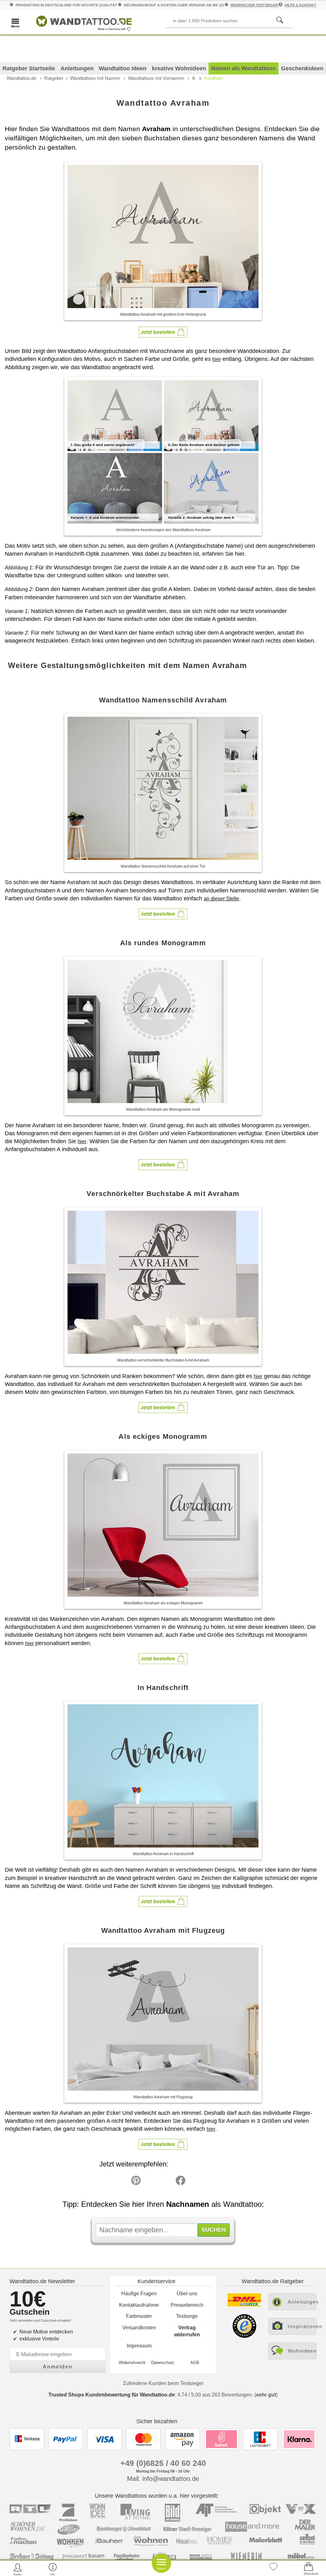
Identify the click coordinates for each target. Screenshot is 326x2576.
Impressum (139, 2346)
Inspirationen (302, 2326)
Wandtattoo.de (21, 78)
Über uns (187, 2294)
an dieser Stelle (221, 899)
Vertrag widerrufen (187, 2331)
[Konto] (18, 2569)
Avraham (214, 78)
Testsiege (187, 2316)
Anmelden (58, 2367)
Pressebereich (187, 2305)
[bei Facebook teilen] (166, 2182)
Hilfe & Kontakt (301, 5)
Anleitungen (77, 68)
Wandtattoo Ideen (123, 68)
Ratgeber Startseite (29, 68)
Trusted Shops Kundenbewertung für (112, 2395)
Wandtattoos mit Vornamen (156, 78)
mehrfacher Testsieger (254, 5)
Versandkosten (139, 2328)
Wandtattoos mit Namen (95, 78)
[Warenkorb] (308, 2569)
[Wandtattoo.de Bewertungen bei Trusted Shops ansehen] (244, 2336)
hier (217, 359)
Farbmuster (139, 2316)
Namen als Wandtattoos (243, 68)
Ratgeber (54, 78)
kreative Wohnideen (179, 68)
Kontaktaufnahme (139, 2305)
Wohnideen (302, 2351)
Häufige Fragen (139, 2294)
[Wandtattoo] (84, 22)
